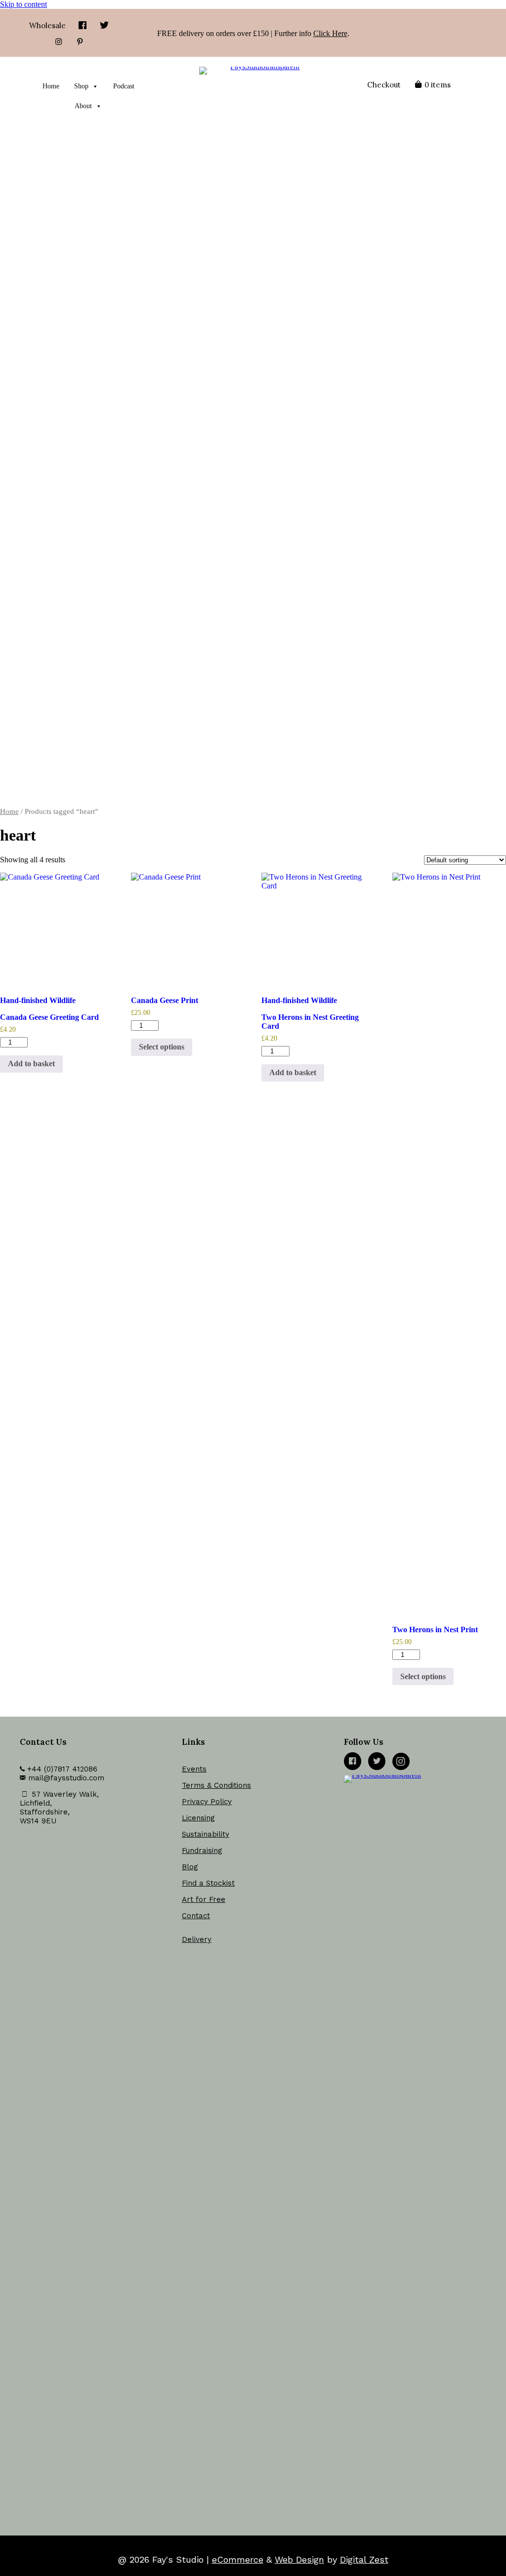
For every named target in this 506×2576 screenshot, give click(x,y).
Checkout (384, 85)
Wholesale (47, 25)
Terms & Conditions (216, 1785)
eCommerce (238, 2559)
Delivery (197, 1939)
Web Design (299, 2559)
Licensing (198, 1818)
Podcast (124, 86)
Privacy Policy (207, 1802)
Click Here (330, 33)
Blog (190, 1867)
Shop (81, 86)
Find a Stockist (208, 1883)
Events (194, 1769)
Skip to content (23, 4)
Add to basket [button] (31, 1064)
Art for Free (204, 1899)
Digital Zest (364, 2559)
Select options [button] (162, 1047)
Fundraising (202, 1851)
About (83, 106)
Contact (196, 1916)
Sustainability (206, 1834)
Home (51, 86)
